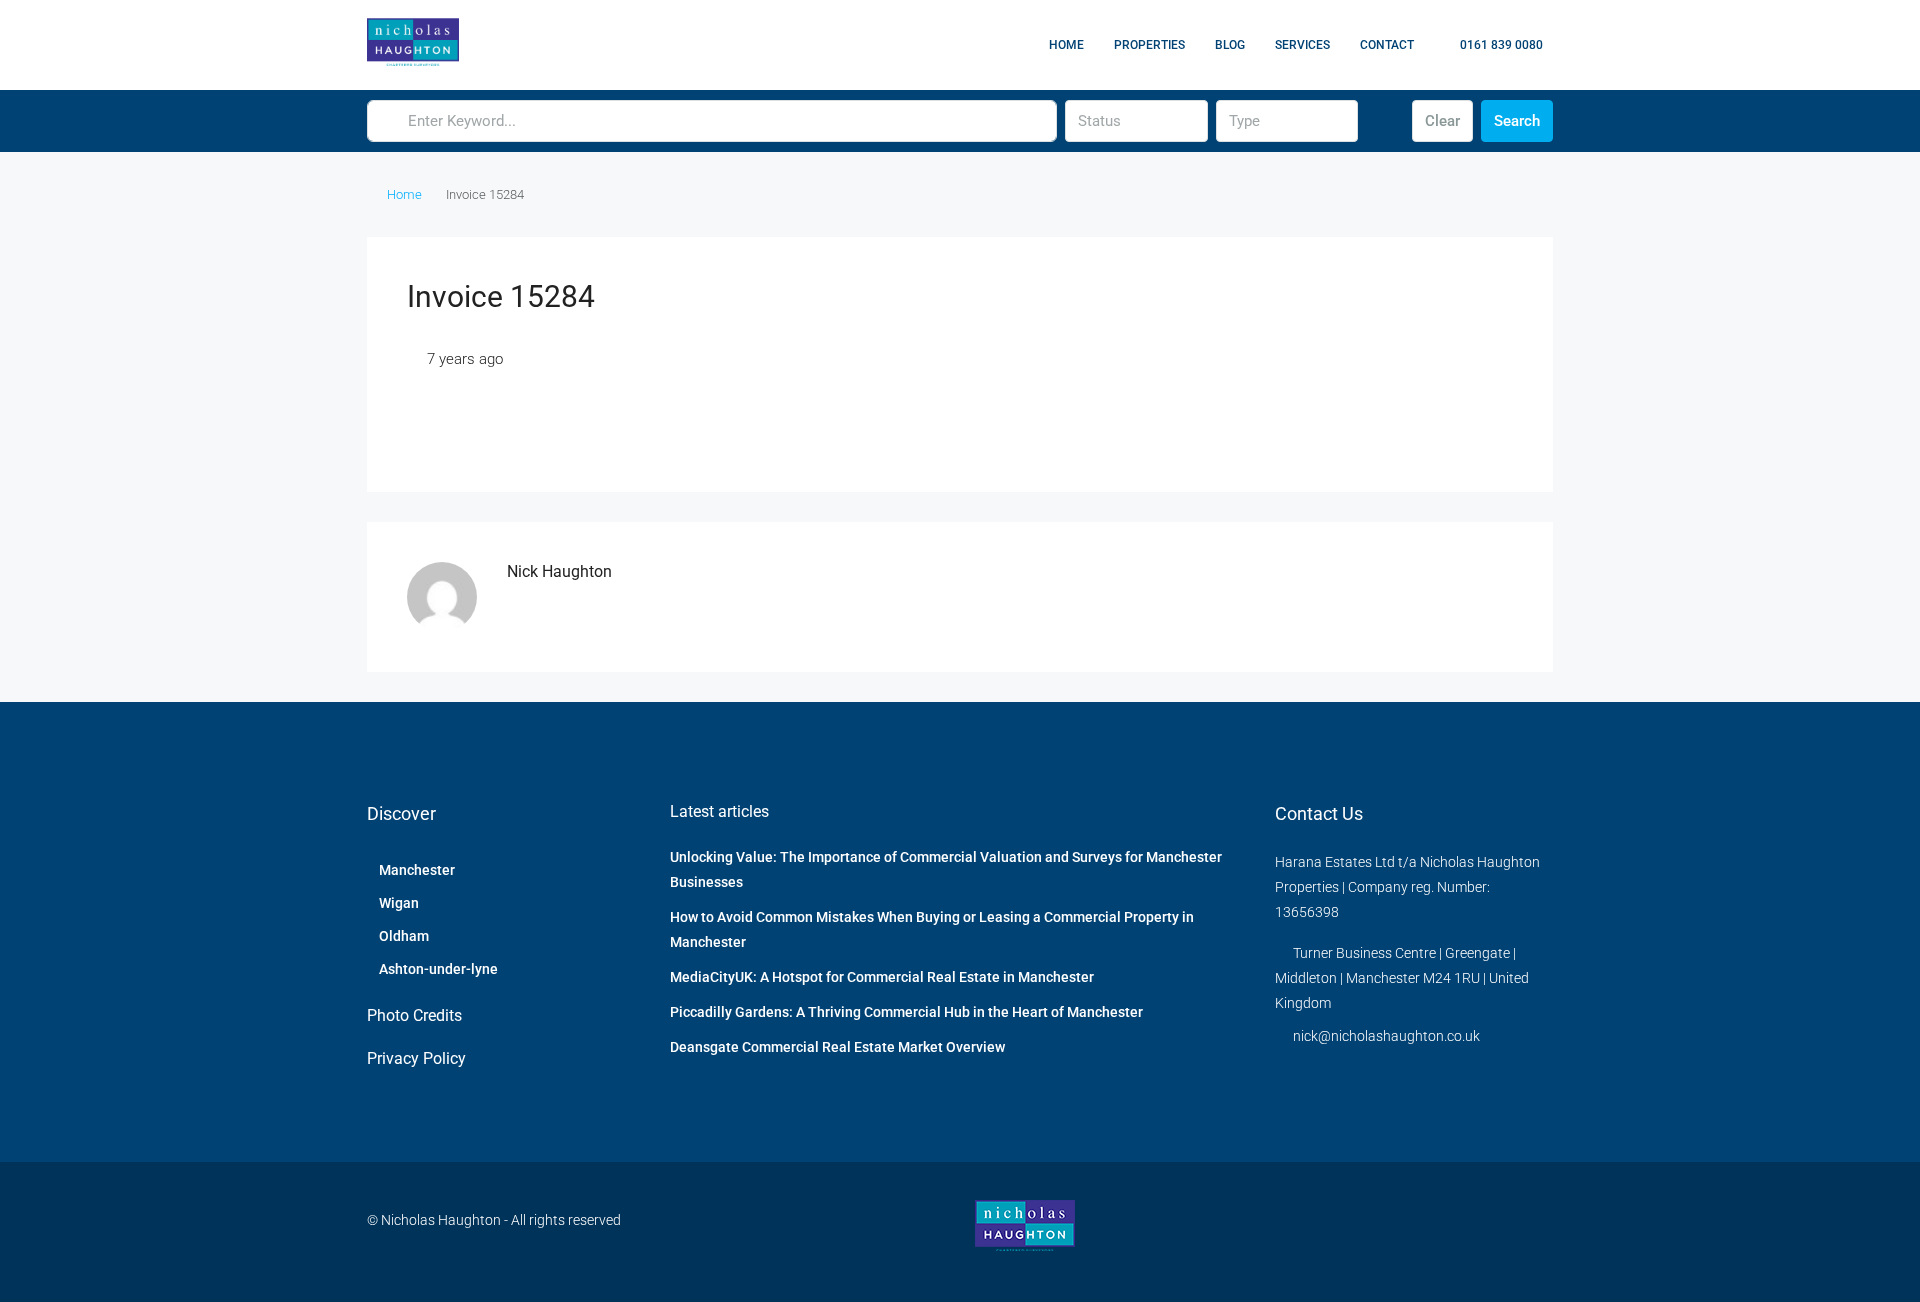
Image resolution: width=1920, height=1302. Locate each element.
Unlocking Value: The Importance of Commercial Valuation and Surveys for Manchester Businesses (946, 869)
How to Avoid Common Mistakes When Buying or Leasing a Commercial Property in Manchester (932, 929)
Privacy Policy (416, 1058)
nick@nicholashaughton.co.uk (1386, 1036)
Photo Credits (414, 1015)
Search (1517, 121)
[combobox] (1136, 121)
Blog (1230, 45)
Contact (1387, 45)
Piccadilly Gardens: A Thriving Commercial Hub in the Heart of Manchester (906, 1012)
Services (1302, 45)
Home (1066, 45)
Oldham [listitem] (404, 936)
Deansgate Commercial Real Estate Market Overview (837, 1047)
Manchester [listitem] (417, 870)
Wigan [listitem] (399, 903)
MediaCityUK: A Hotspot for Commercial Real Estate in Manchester (882, 977)
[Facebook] (1465, 1232)
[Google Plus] (1535, 1232)
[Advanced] (1385, 121)
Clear (1442, 121)
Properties (1149, 45)
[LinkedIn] (1500, 1232)
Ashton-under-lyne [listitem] (438, 969)
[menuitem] (1491, 45)
